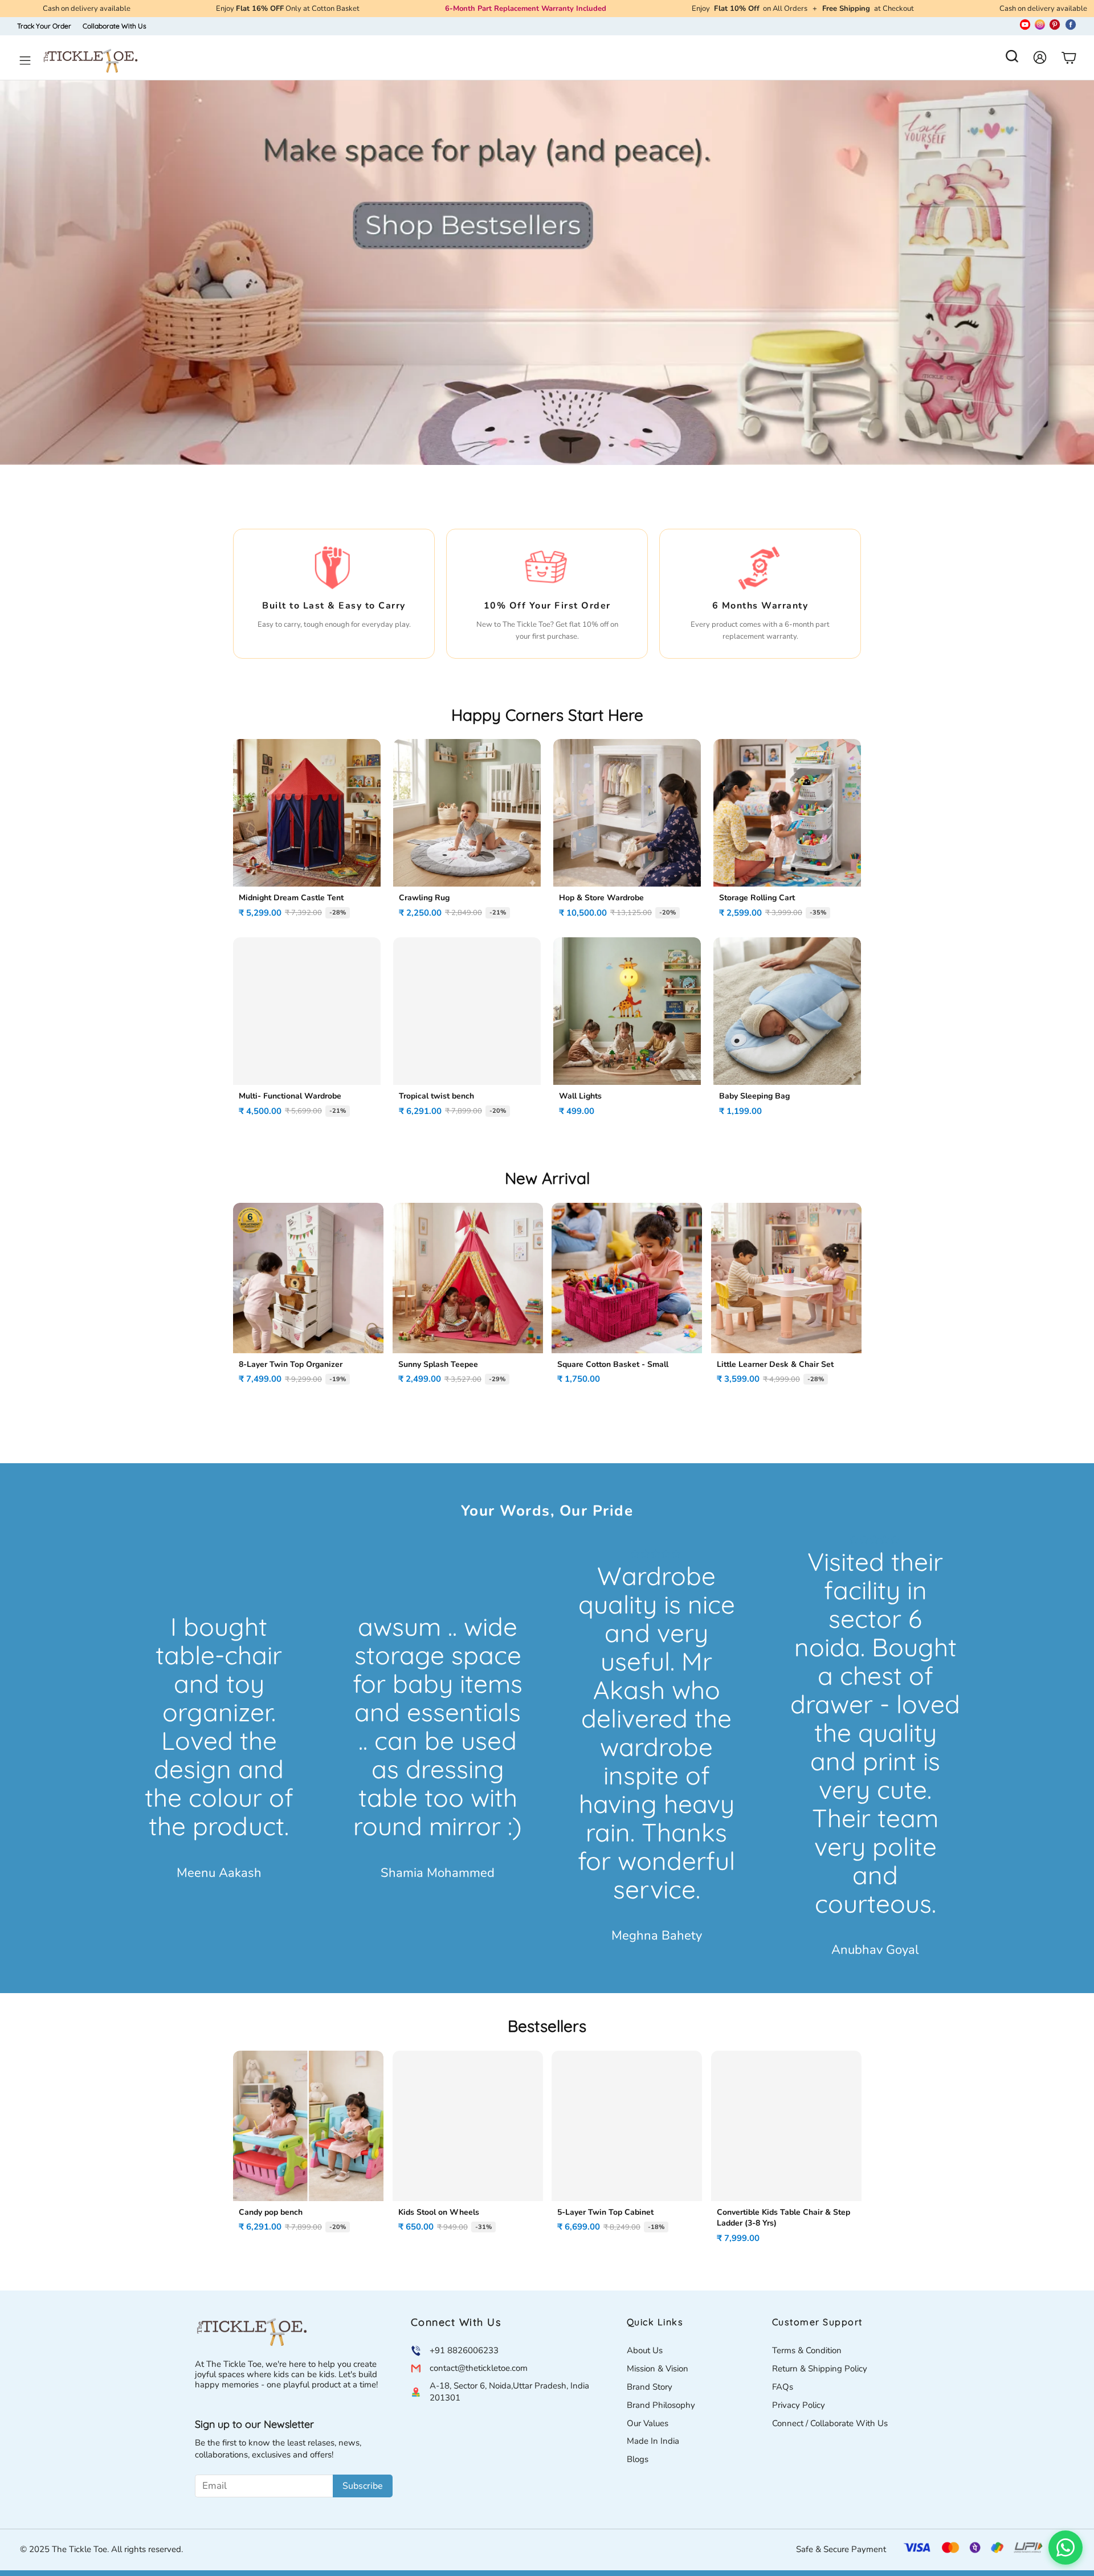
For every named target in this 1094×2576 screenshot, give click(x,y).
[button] (1012, 60)
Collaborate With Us (115, 26)
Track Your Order (44, 26)
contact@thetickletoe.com (479, 2368)
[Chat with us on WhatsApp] (1066, 2548)
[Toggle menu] (25, 60)
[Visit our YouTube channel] (1025, 26)
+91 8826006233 (464, 2350)
